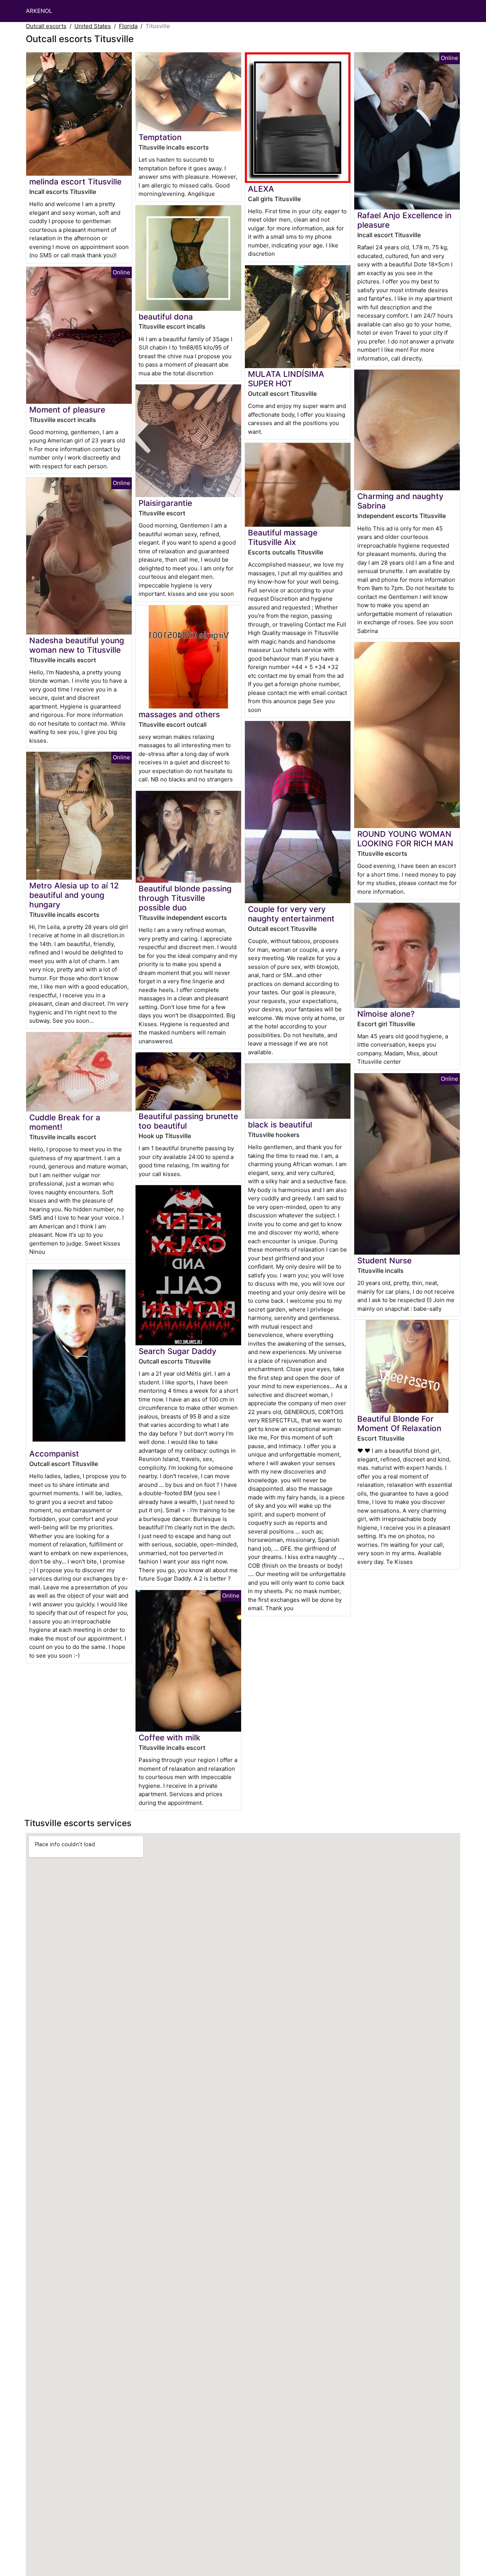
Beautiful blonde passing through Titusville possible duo (185, 898)
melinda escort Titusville (75, 182)
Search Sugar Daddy (178, 1351)
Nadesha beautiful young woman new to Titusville (77, 645)
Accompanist (54, 1454)
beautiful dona (166, 317)
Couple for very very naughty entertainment (291, 914)
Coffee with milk (170, 1738)
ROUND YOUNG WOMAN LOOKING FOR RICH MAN (405, 839)
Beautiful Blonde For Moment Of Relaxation (399, 1423)
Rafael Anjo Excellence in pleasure (404, 220)
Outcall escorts (46, 26)
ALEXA (261, 189)
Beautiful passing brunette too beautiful (188, 1121)
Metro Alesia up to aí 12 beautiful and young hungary (74, 895)
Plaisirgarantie (165, 503)
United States (93, 26)
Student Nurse (384, 1260)
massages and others (179, 714)
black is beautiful (280, 1125)
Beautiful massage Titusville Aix (283, 537)
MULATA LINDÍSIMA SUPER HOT (286, 379)
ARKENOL (39, 11)
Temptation (160, 137)
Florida (128, 26)
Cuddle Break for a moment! (65, 1122)
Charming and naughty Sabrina (400, 501)
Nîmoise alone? (386, 1014)
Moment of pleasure (67, 410)
